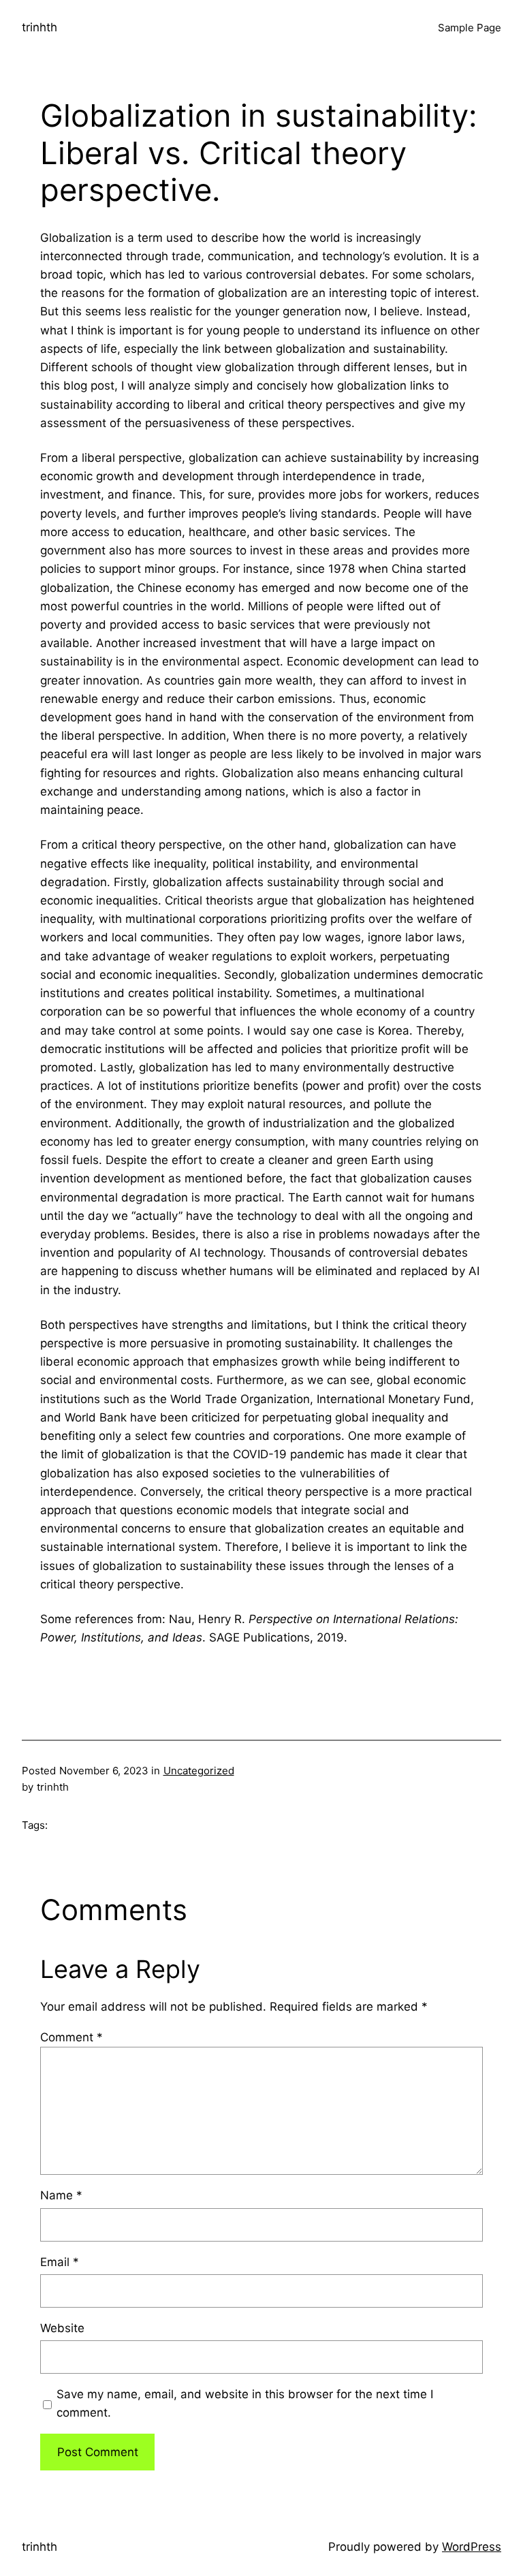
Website (62, 2328)
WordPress (472, 2547)
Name (61, 2195)
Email (60, 2262)
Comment (72, 2037)
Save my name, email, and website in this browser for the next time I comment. (245, 2403)
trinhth (39, 27)
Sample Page (470, 28)
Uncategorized (199, 1771)
